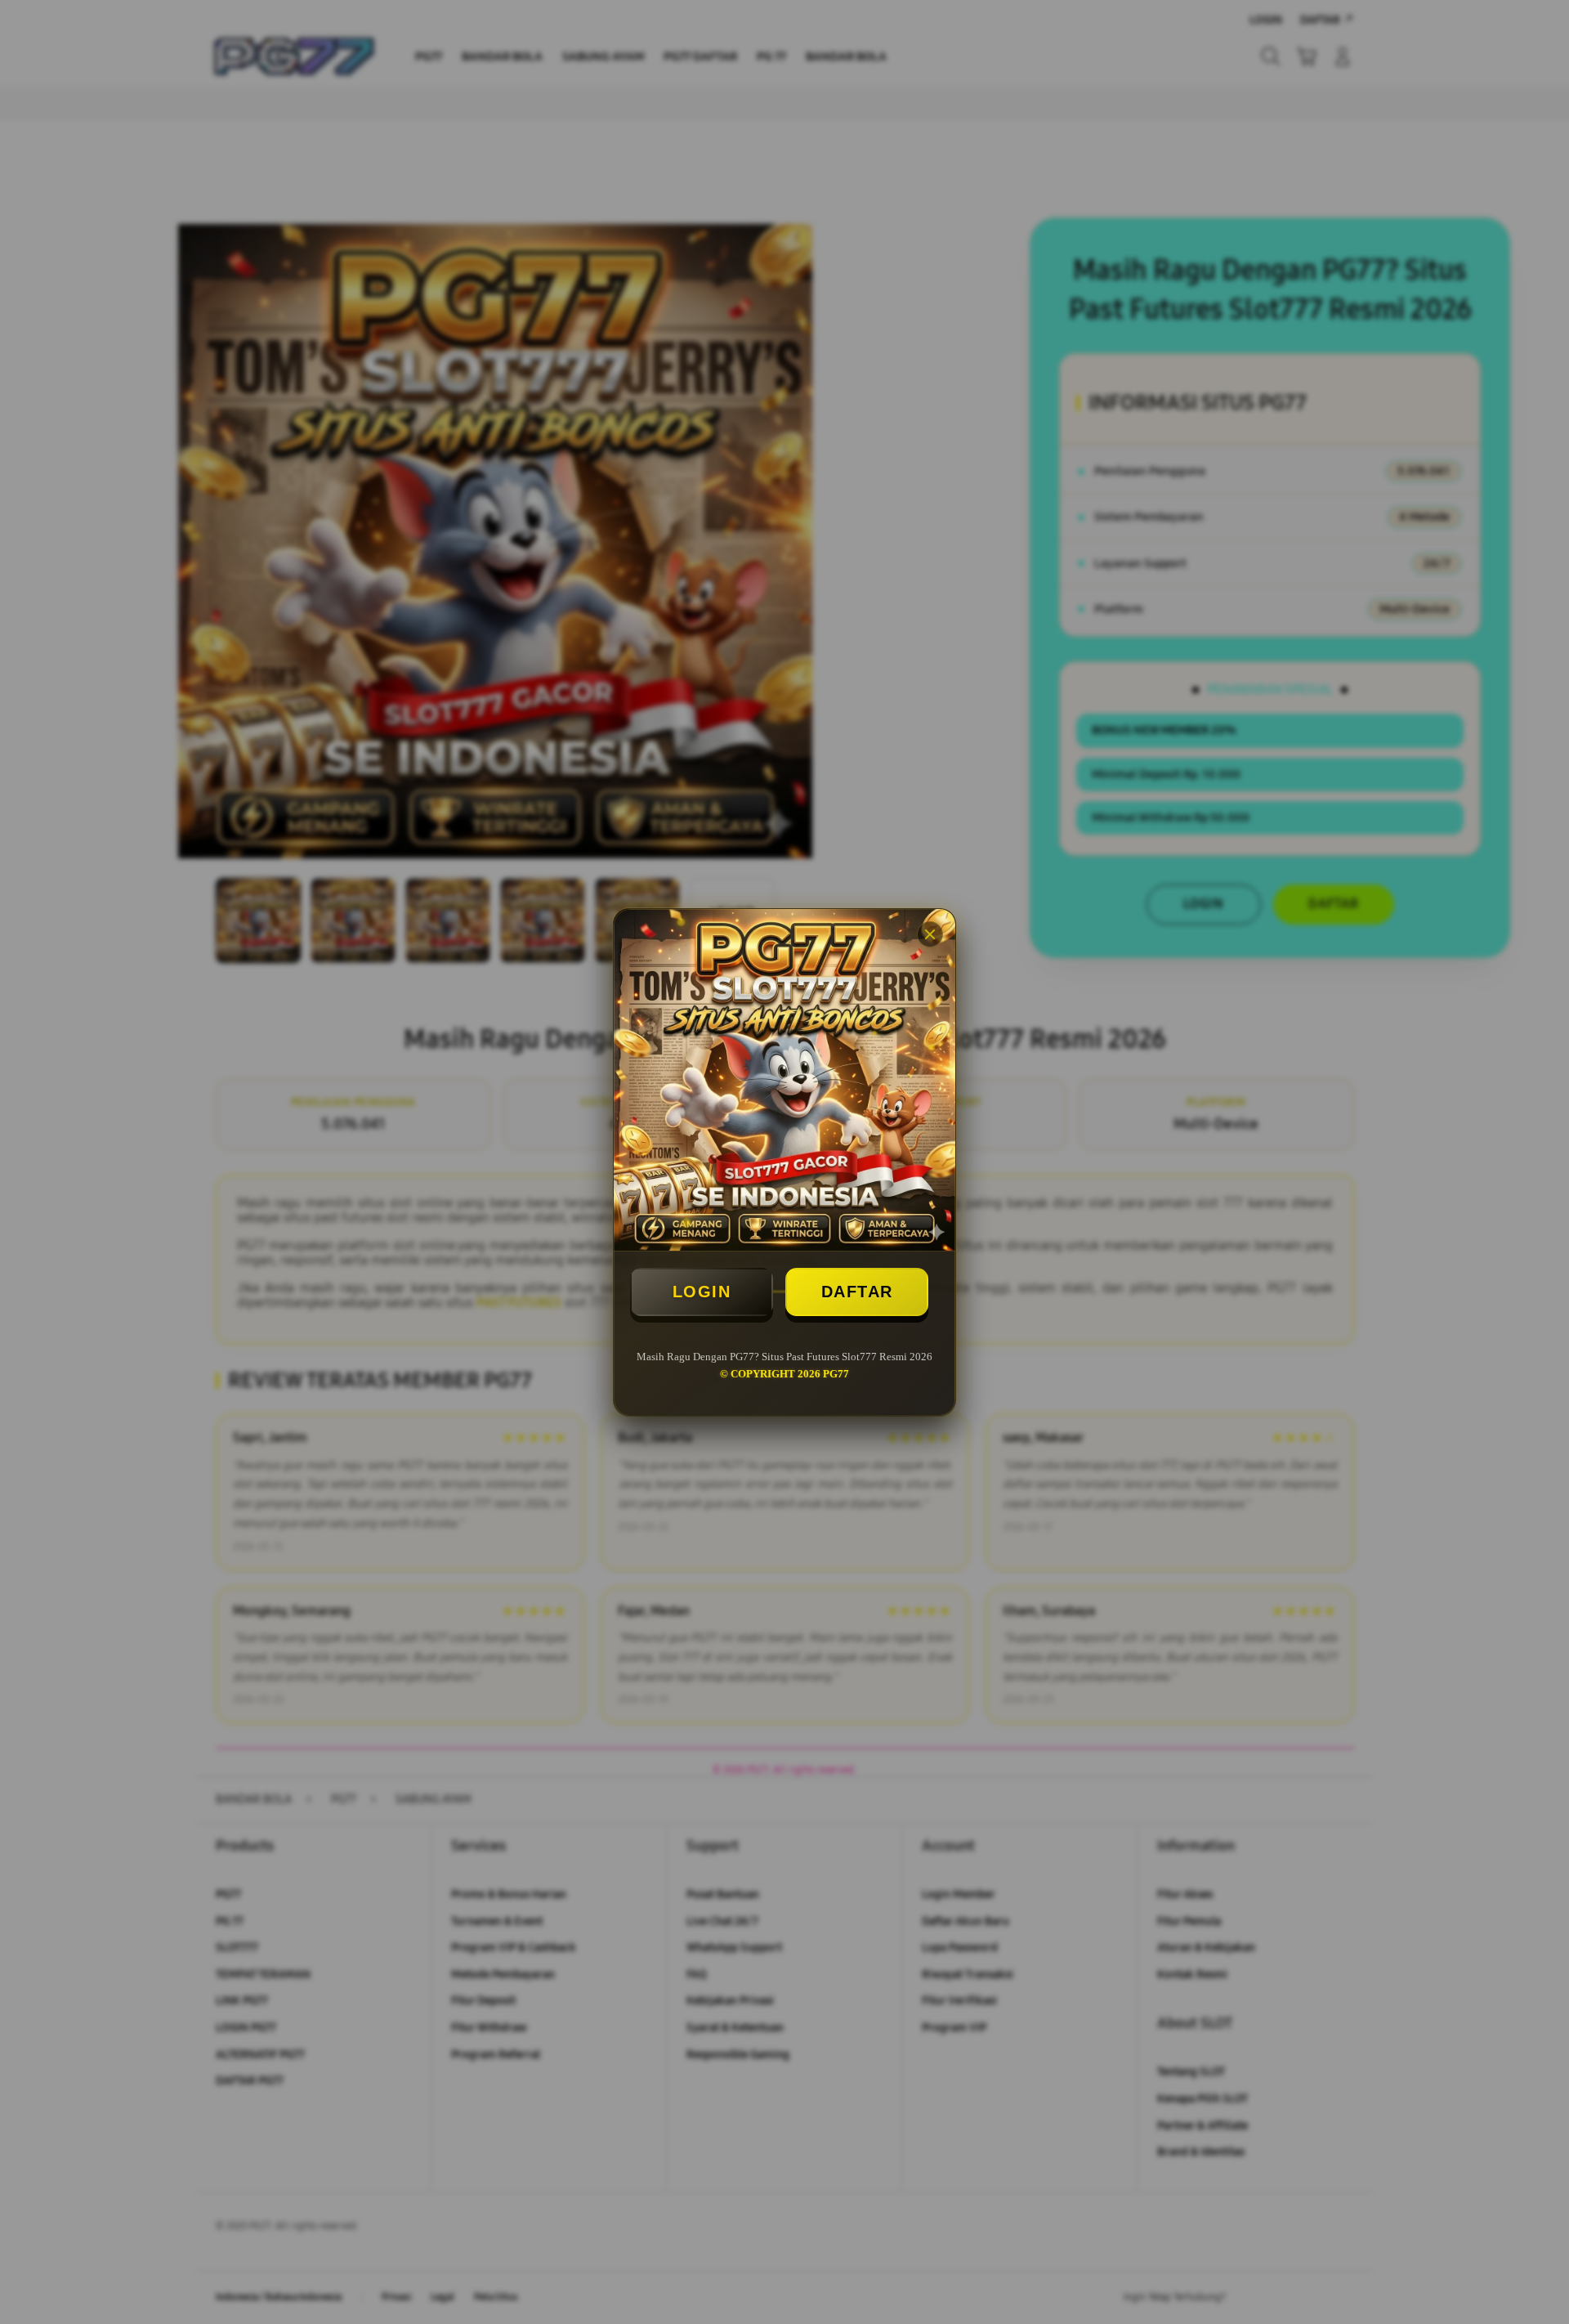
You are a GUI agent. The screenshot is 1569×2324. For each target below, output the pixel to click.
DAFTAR (857, 1292)
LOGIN (702, 1292)
